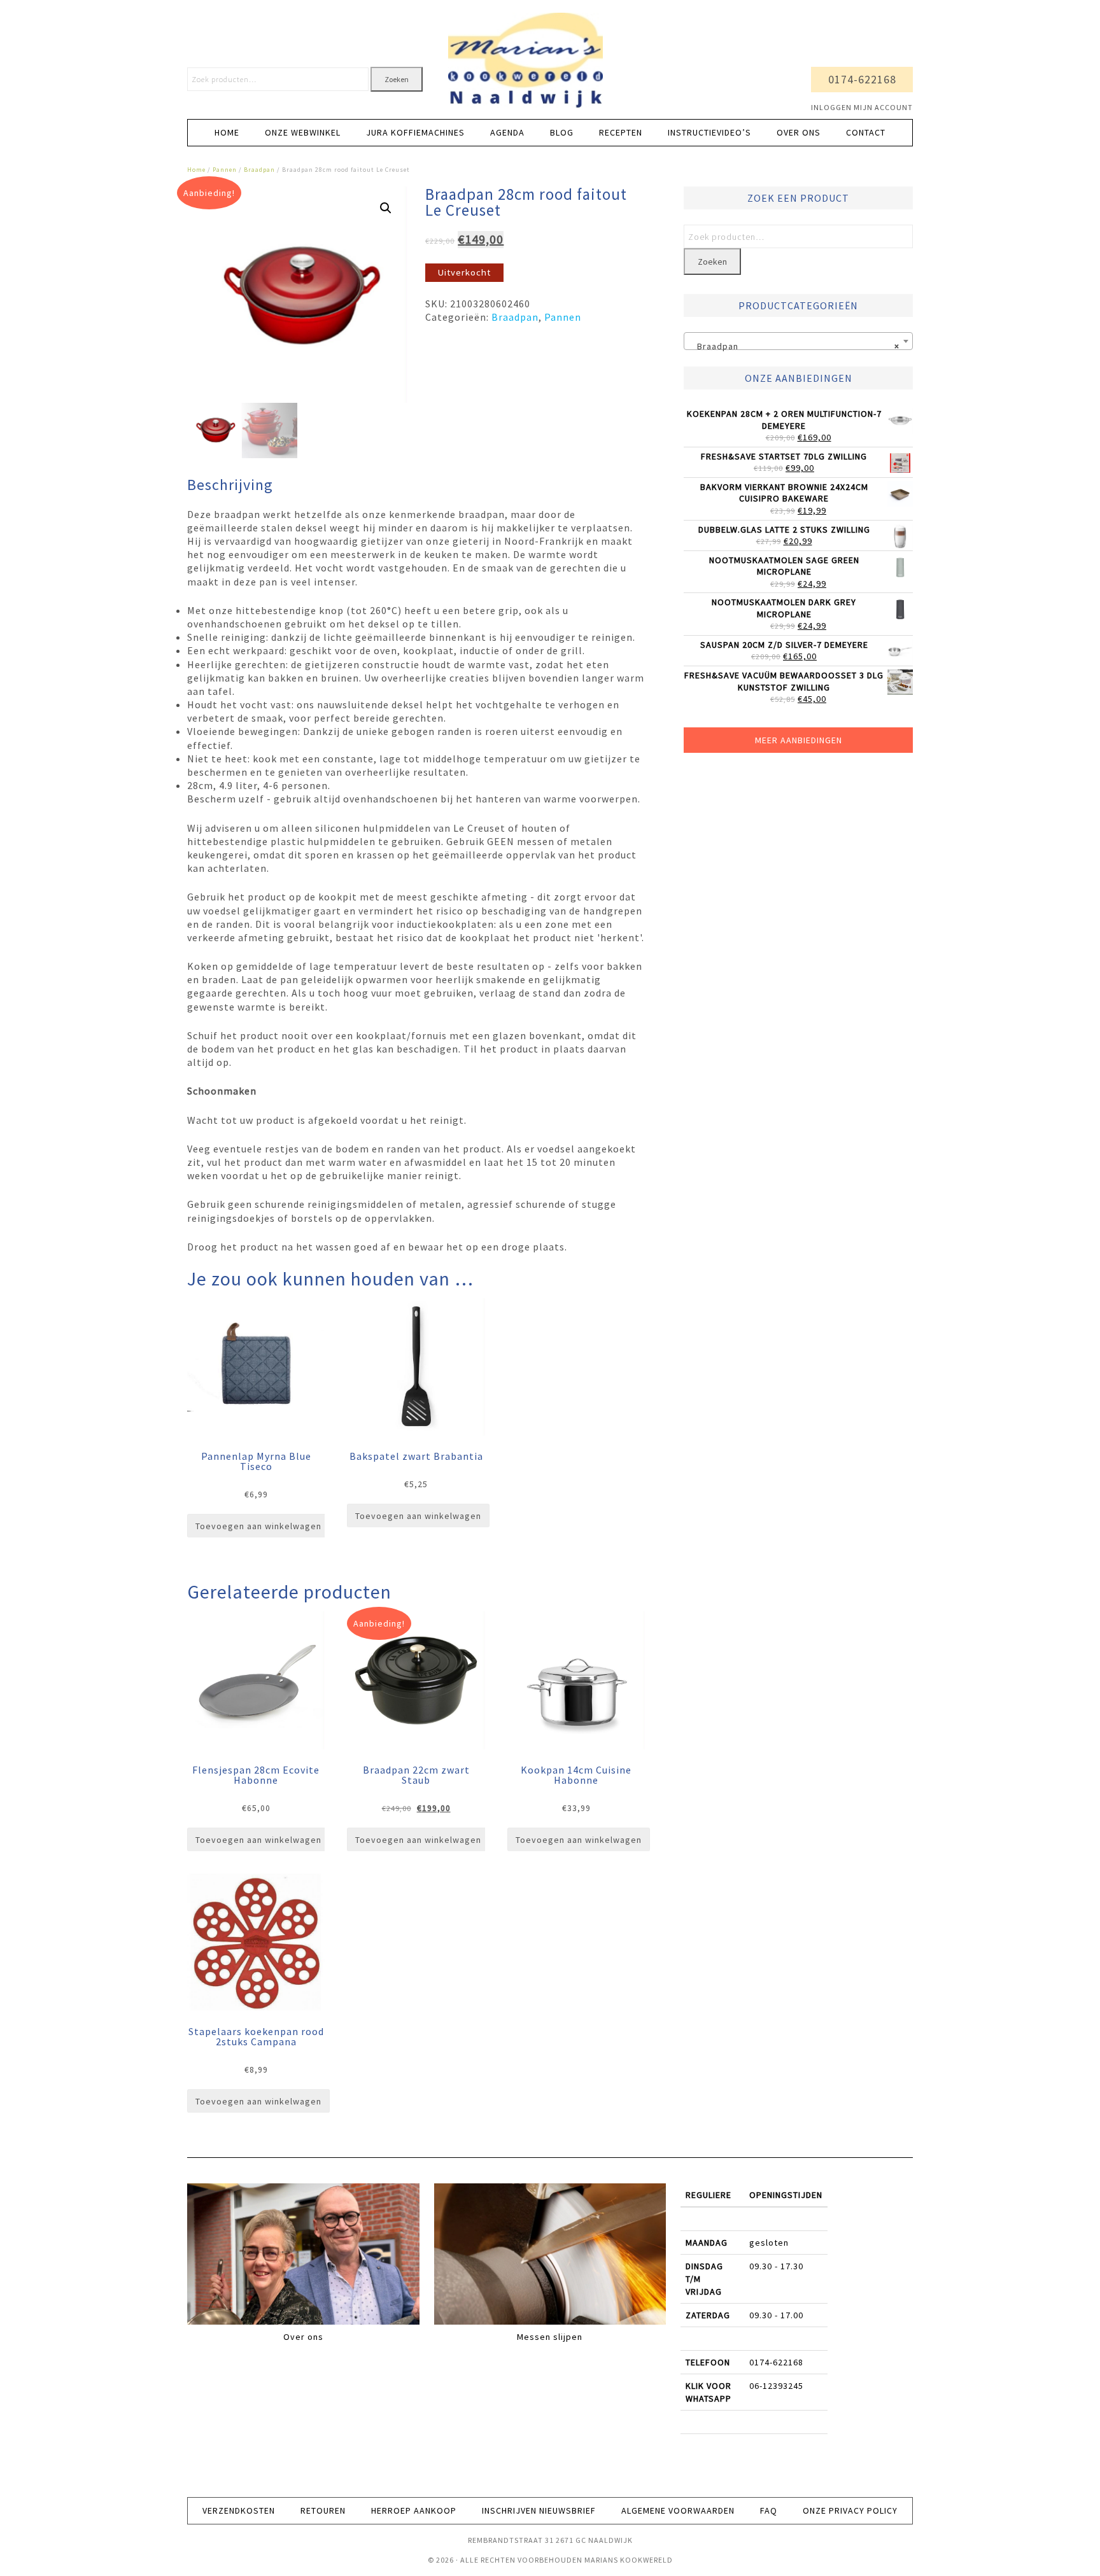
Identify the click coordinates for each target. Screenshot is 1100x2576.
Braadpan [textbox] (794, 346)
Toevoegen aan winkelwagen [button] (258, 1526)
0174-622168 (862, 79)
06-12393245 (776, 2386)
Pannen (225, 170)
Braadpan (259, 170)
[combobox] (798, 341)
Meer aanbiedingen (799, 740)
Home (196, 170)
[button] (386, 208)
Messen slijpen (550, 2337)
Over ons (303, 2337)
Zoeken (397, 79)
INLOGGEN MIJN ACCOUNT (862, 107)
